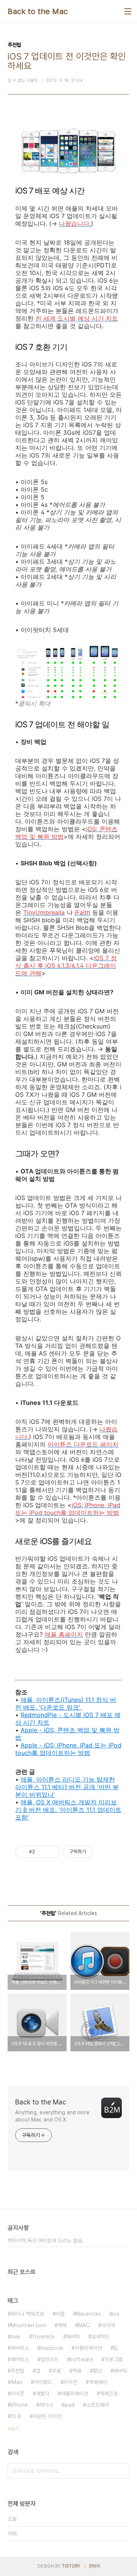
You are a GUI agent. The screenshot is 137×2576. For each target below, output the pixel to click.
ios (116, 2314)
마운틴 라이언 (47, 2416)
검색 (122, 2471)
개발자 (43, 2394)
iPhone (19, 2405)
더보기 (13, 2429)
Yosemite (43, 2337)
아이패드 (43, 2382)
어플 (60, 2314)
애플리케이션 (75, 2394)
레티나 (46, 2405)
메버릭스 (20, 2348)
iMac (17, 2382)
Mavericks (88, 2314)
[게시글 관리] (52, 1852)
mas (16, 2337)
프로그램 (113, 2359)
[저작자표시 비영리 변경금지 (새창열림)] (103, 1852)
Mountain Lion (28, 2325)
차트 (43, 1722)
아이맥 (108, 2325)
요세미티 (100, 2337)
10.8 (16, 2416)
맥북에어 (98, 2382)
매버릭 (73, 2337)
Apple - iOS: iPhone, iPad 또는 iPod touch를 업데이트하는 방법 (68, 1749)
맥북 (62, 2325)
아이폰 (18, 2394)
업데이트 (49, 2359)
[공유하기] (42, 1852)
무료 (56, 2371)
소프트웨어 (97, 2405)
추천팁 (18, 2371)
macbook (52, 2348)
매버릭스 (20, 2359)
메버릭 (120, 2371)
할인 (97, 2371)
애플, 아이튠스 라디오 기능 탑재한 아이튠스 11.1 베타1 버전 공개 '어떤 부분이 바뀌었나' (67, 1787)
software (81, 2359)
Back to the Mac (38, 11)
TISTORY (71, 2566)
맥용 (77, 2371)
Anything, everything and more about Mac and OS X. (52, 2116)
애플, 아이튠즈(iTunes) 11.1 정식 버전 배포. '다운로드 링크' (66, 1703)
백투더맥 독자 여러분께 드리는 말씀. (46, 2241)
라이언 (70, 2382)
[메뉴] (128, 11)
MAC (84, 2325)
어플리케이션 (88, 2348)
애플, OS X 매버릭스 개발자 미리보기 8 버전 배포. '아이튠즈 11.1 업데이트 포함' (68, 1810)
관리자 (94, 2566)
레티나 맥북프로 (27, 2314)
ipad (69, 2405)
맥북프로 (109, 2394)
